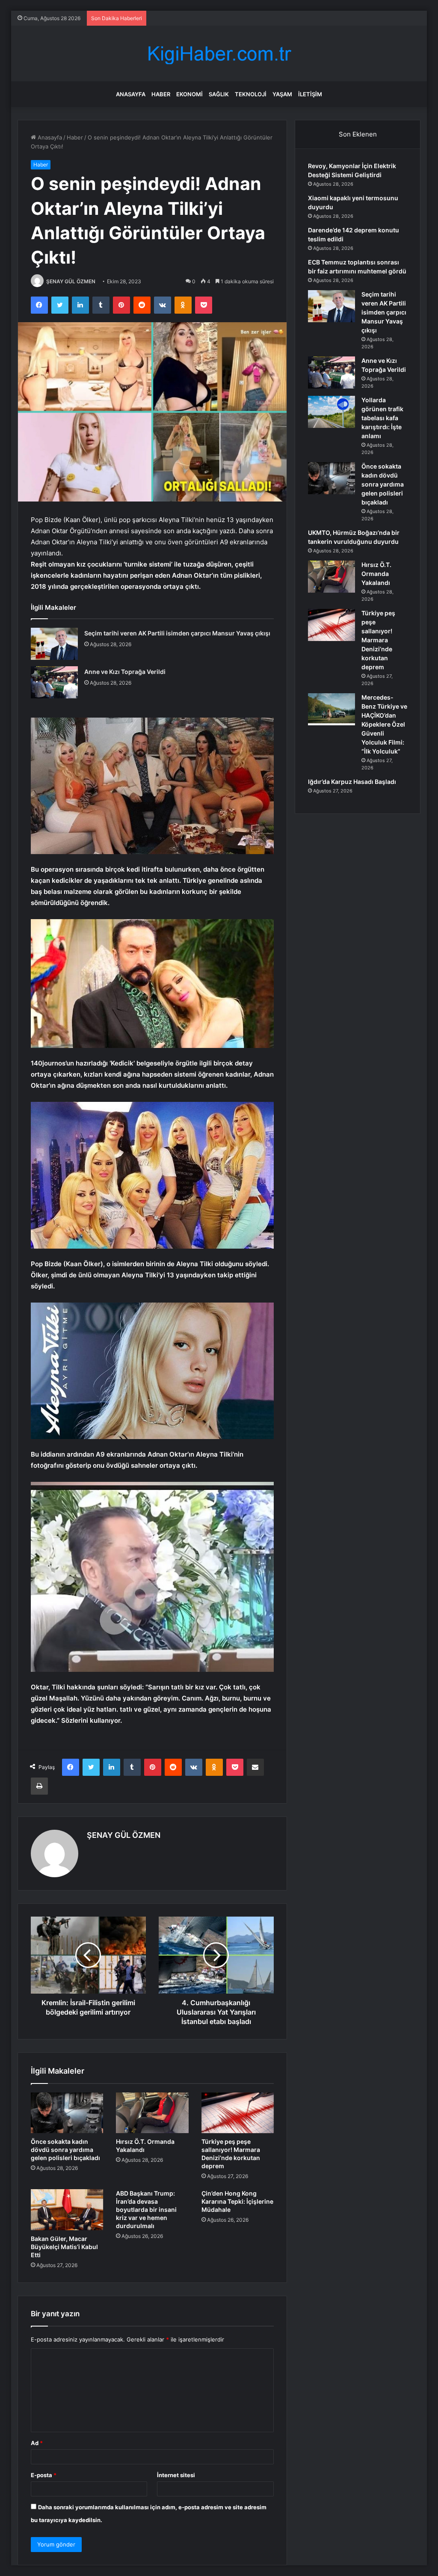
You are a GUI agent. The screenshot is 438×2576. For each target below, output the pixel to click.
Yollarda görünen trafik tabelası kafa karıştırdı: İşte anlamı (382, 418)
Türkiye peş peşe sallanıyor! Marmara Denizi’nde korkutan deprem (378, 640)
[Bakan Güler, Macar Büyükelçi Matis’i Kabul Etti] (67, 2210)
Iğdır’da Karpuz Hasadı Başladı (352, 782)
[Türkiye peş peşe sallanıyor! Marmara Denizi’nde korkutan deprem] (238, 2113)
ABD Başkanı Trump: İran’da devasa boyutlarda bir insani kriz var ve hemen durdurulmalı (146, 2209)
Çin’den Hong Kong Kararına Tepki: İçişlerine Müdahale (237, 2201)
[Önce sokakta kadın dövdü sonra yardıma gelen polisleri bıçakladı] (67, 2113)
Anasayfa (131, 94)
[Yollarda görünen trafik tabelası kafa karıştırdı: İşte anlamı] (331, 412)
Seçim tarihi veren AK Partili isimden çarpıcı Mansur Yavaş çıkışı (177, 633)
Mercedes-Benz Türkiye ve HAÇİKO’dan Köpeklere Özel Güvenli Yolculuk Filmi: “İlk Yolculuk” (384, 724)
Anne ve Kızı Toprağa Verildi (125, 672)
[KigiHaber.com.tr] (219, 54)
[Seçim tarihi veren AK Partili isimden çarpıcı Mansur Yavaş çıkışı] (54, 644)
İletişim (310, 94)
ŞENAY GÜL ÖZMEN (71, 281)
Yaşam (282, 94)
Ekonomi (189, 94)
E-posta (44, 2475)
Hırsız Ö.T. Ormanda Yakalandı (376, 574)
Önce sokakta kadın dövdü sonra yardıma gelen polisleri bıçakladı (65, 2150)
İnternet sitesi (176, 2475)
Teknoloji (251, 94)
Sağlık (219, 94)
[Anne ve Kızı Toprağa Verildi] (54, 682)
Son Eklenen (358, 134)
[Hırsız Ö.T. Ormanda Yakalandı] (152, 2113)
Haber (161, 94)
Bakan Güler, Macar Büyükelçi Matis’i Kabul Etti (64, 2247)
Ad (37, 2443)
